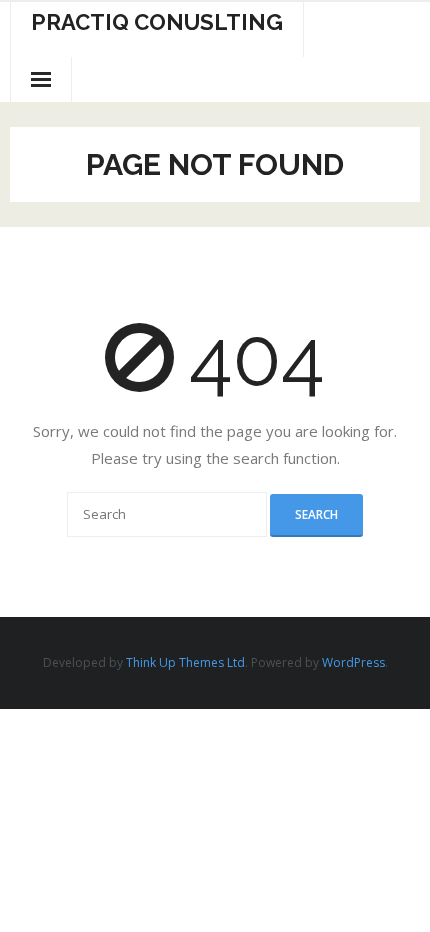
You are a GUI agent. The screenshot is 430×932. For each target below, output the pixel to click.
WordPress (353, 662)
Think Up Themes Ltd (185, 662)
